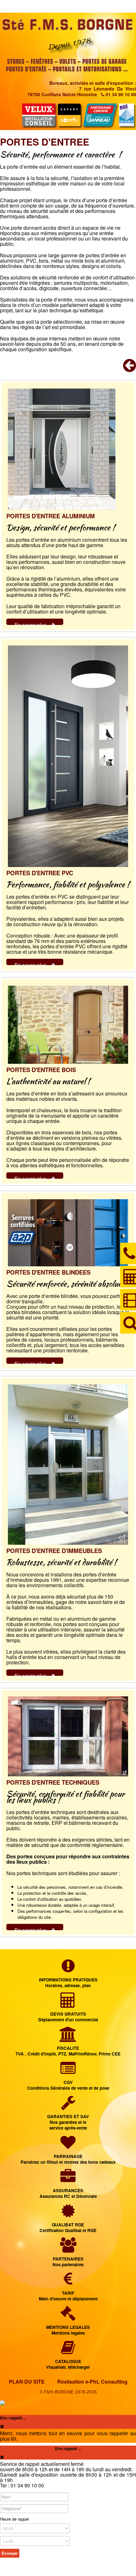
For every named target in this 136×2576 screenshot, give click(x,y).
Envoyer (10, 2553)
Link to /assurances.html (68, 2185)
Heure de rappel (14, 2519)
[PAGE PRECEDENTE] (130, 369)
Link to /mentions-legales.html (68, 2321)
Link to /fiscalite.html (68, 2042)
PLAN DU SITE (27, 2382)
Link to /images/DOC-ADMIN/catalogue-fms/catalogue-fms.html (68, 2356)
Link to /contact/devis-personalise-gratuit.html (68, 2008)
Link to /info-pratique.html (68, 1974)
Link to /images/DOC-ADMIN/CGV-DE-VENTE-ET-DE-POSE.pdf (68, 2077)
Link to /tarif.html (68, 2287)
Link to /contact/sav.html (68, 2114)
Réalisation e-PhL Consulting (92, 2382)
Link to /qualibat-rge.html (68, 2219)
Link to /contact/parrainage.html (68, 2151)
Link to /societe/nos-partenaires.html (68, 2253)
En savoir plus (31, 625)
